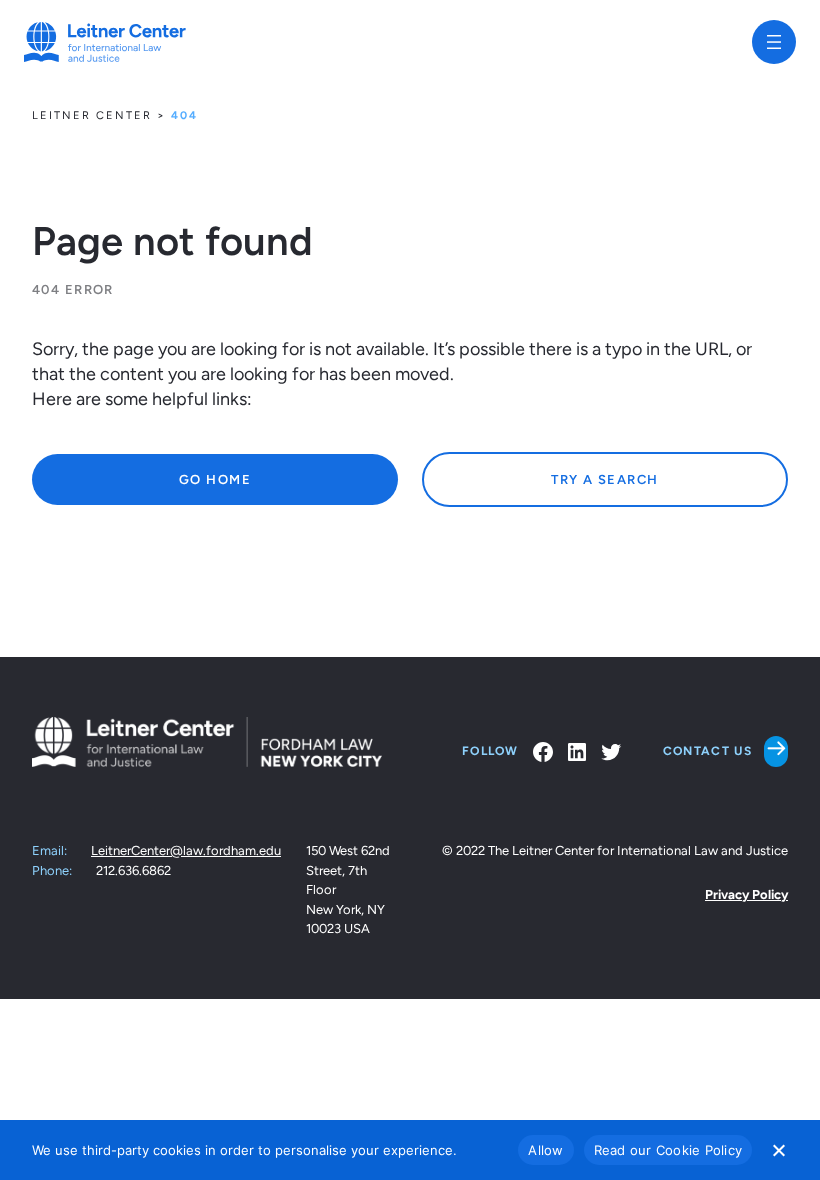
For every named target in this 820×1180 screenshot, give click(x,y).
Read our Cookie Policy (668, 1150)
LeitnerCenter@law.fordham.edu (186, 850)
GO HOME (215, 479)
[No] (778, 1150)
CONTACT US (707, 751)
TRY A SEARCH (604, 479)
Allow (545, 1150)
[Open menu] (774, 42)
